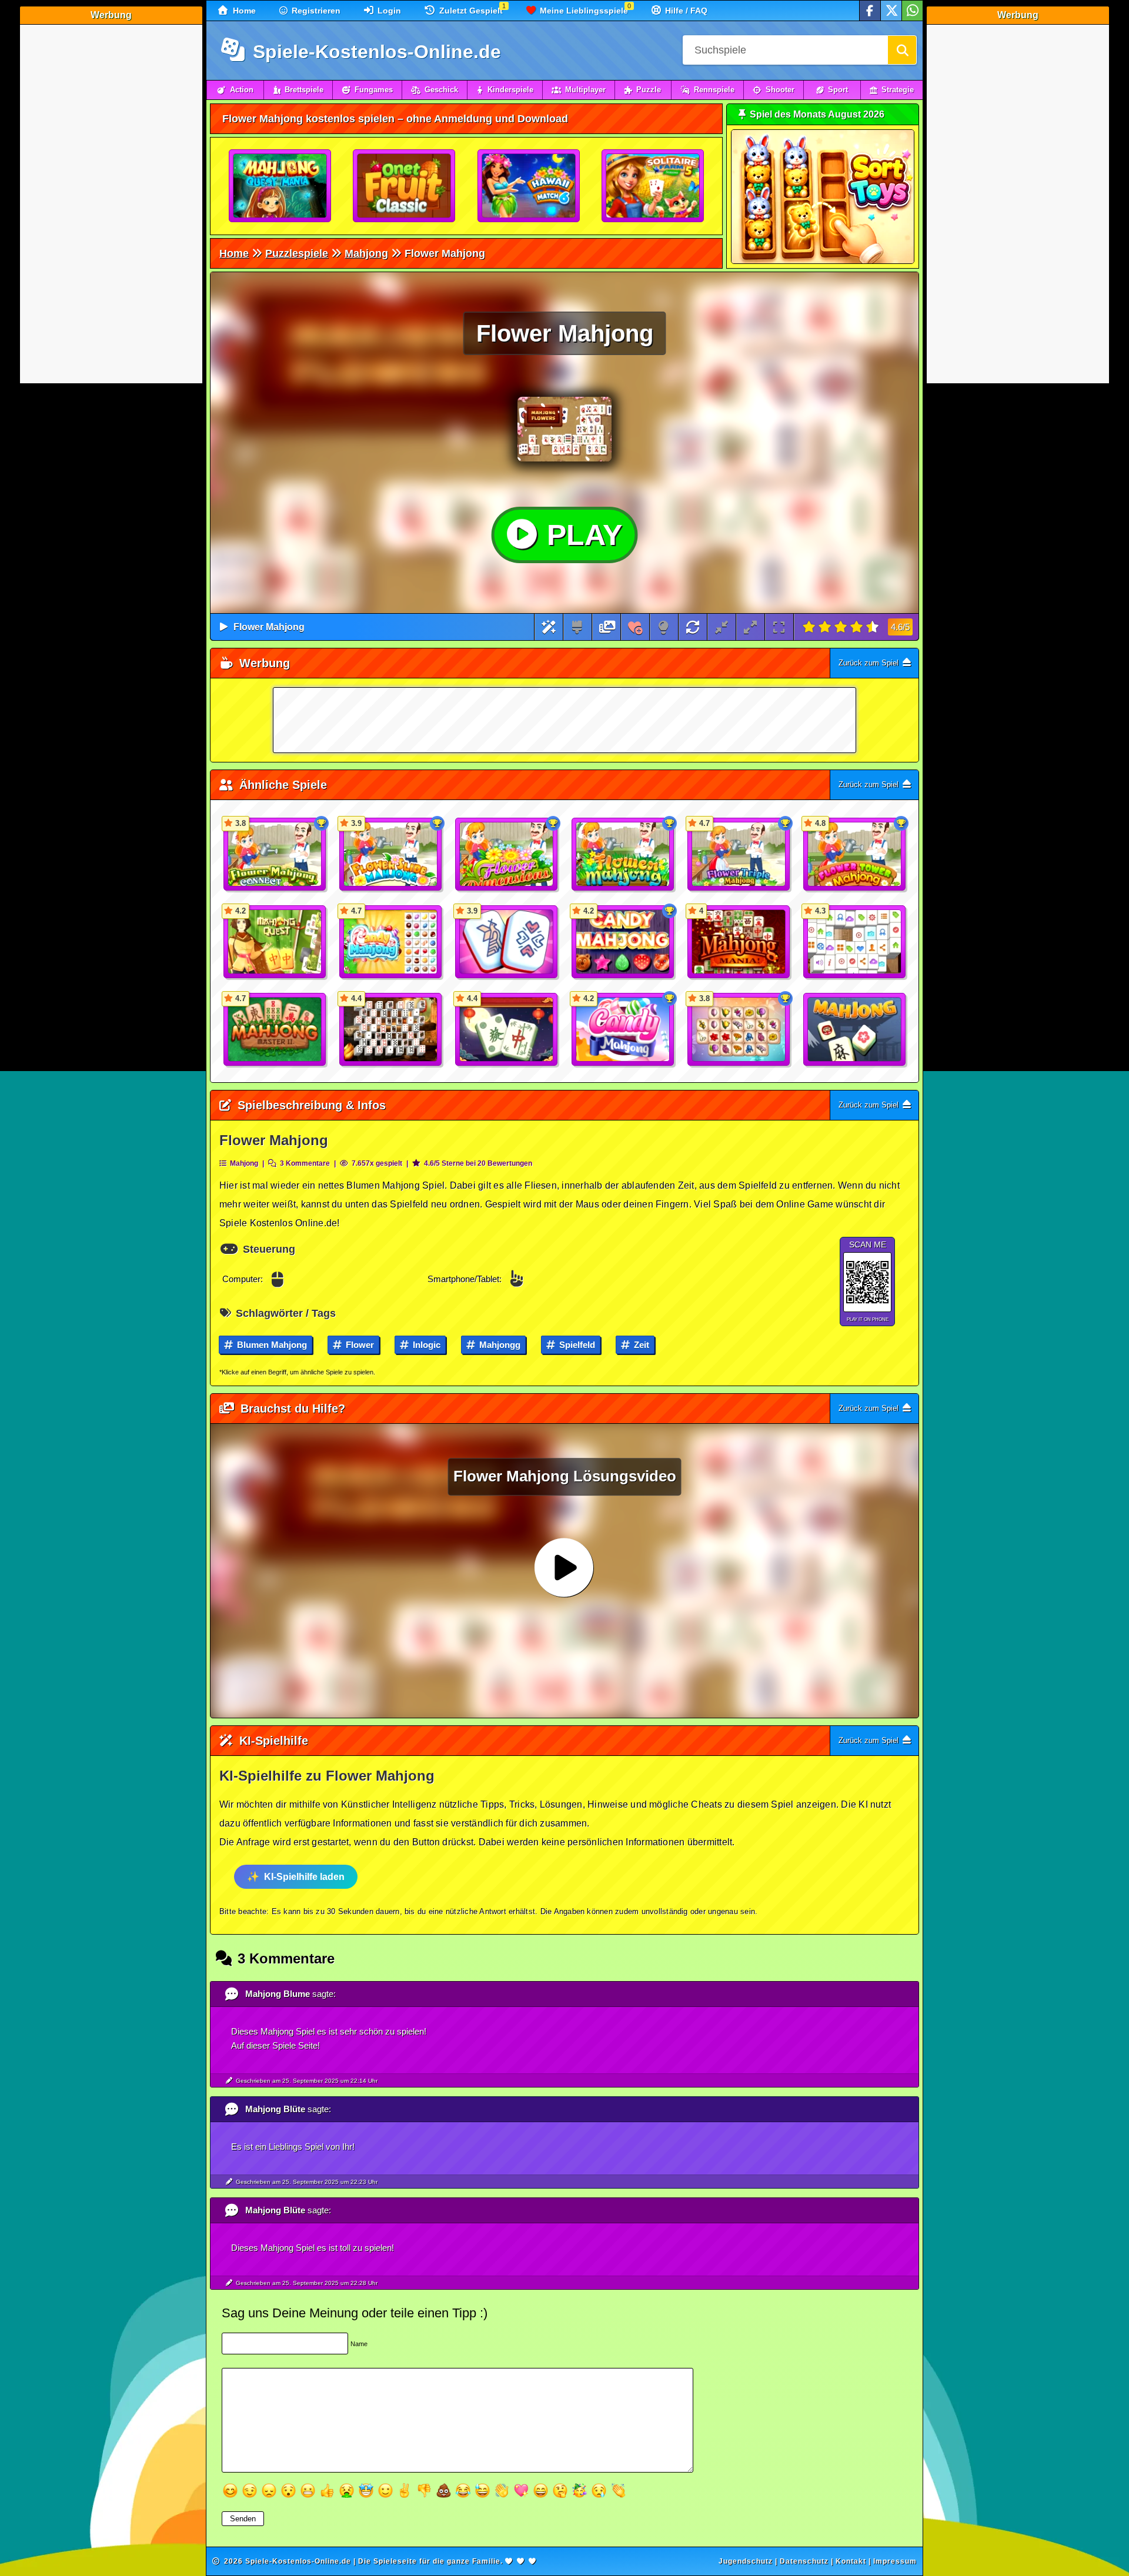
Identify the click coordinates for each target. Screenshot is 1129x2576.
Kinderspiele (510, 90)
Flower (359, 1345)
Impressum (895, 2561)
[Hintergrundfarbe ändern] (577, 627)
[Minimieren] (722, 627)
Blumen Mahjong (271, 1345)
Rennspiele (714, 90)
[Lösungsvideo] (607, 627)
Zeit (640, 1345)
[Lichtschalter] (664, 627)
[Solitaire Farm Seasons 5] (653, 186)
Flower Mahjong (269, 627)
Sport (838, 90)
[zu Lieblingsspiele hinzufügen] (635, 627)
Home (243, 11)
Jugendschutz (746, 2561)
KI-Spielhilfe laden (304, 1877)
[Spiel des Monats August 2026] (823, 261)
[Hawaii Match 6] (529, 186)
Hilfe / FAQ (685, 11)
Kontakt (851, 2561)
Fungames (374, 90)
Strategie (898, 90)
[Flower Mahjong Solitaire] (623, 855)
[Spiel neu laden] (693, 627)
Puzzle (649, 90)
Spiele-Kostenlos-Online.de (374, 52)
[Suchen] (902, 50)
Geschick (441, 90)
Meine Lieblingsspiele (583, 11)
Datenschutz (804, 2561)
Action (242, 90)
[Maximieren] (750, 627)
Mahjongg (499, 1345)
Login (388, 11)
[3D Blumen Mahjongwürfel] (507, 855)
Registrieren (315, 11)
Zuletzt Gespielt (470, 11)
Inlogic (425, 1345)
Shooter (780, 90)
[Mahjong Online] (855, 1030)
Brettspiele (304, 90)
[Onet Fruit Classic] (405, 186)
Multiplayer (585, 90)
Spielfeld (576, 1345)
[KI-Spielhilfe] (549, 627)
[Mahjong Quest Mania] (280, 186)
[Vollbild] (779, 627)
